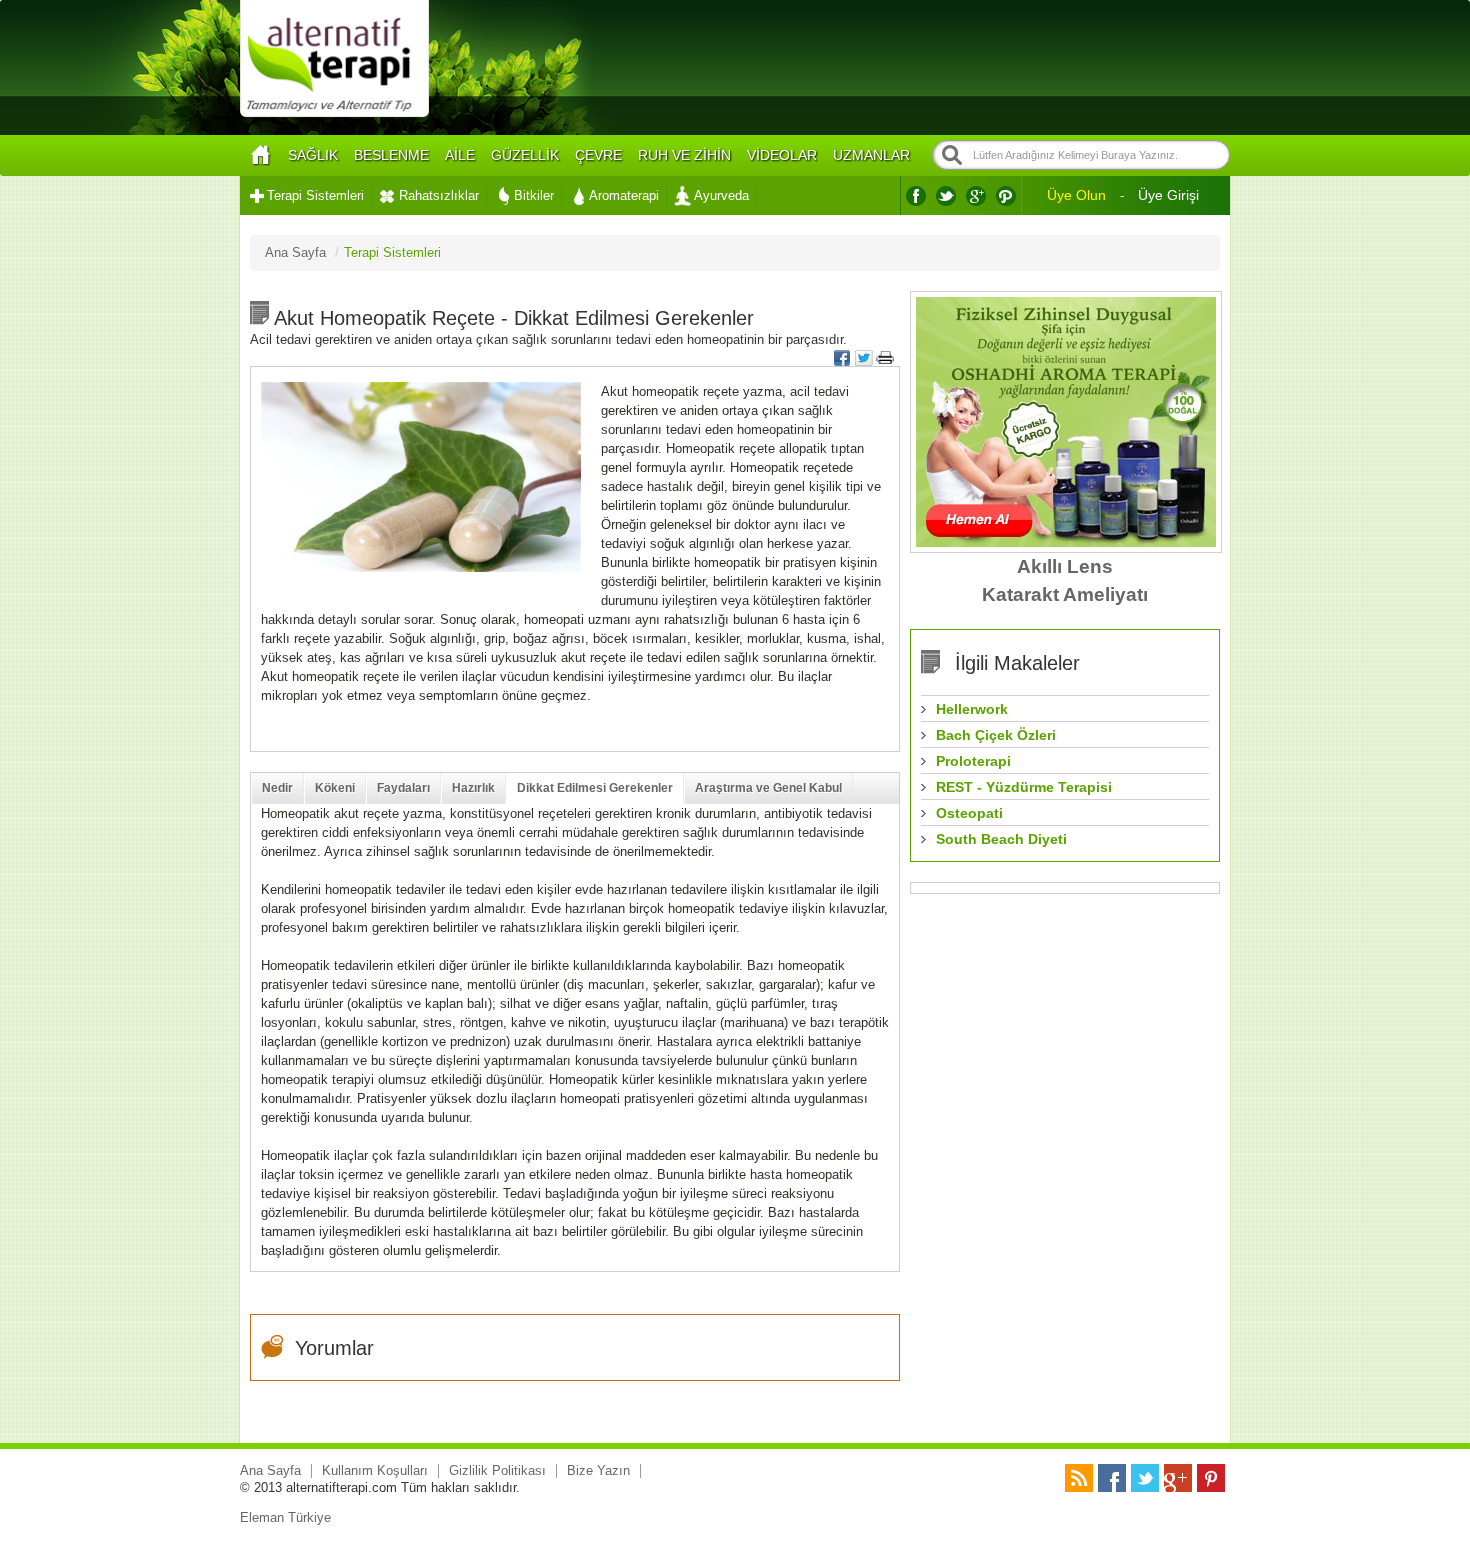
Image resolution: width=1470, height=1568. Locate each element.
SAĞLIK (313, 155)
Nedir (277, 788)
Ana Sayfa (270, 1470)
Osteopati (969, 813)
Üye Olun (1076, 195)
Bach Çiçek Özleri (996, 735)
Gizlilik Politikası (497, 1470)
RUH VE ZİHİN (684, 155)
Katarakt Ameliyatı (1065, 594)
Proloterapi (973, 761)
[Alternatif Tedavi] (334, 114)
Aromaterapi (624, 195)
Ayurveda (721, 195)
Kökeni (335, 788)
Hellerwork (972, 709)
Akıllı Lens (1065, 566)
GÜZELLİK (525, 155)
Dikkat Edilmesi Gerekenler (595, 788)
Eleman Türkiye (285, 1517)
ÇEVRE (598, 155)
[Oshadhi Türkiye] (1066, 542)
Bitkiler (534, 195)
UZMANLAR (871, 155)
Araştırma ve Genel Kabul (768, 788)
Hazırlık (473, 788)
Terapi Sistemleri (315, 195)
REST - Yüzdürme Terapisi (1024, 787)
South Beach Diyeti (1001, 839)
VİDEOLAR (782, 155)
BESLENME (391, 155)
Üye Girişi (1168, 195)
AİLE (460, 155)
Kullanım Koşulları (375, 1470)
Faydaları (403, 788)
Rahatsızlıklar (439, 195)
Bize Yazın (598, 1470)
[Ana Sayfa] (260, 155)
